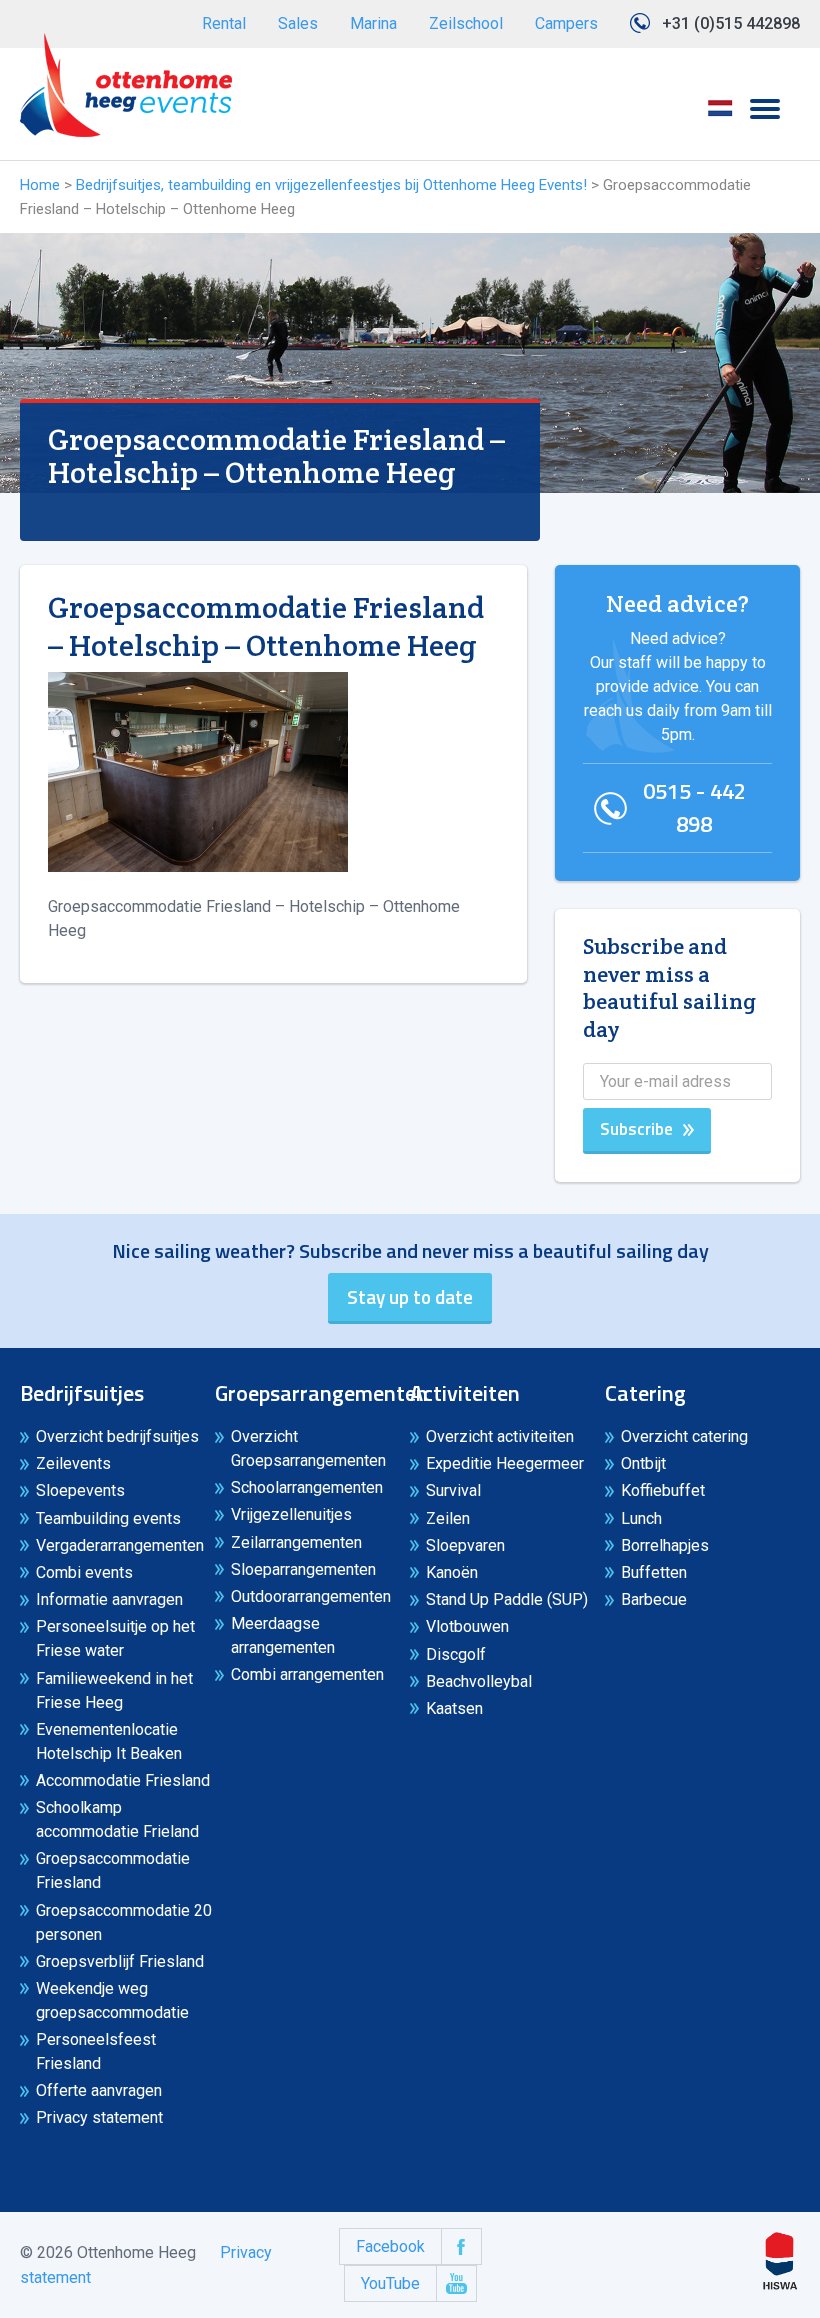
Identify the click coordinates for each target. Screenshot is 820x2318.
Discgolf (456, 1654)
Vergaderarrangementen (120, 1545)
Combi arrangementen (307, 1674)
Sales (298, 23)
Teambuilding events (108, 1518)
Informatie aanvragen (109, 1599)
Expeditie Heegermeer (505, 1463)
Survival (453, 1490)
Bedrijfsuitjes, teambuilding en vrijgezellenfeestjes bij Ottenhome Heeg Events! (331, 185)
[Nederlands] (720, 115)
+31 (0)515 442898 (731, 23)
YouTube (390, 2283)
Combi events (84, 1572)
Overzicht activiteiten (500, 1436)
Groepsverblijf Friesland (120, 1961)
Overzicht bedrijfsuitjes (117, 1436)
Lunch (641, 1518)
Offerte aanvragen (99, 2090)
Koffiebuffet (663, 1490)
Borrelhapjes (665, 1545)
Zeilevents (73, 1463)
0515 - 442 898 (694, 807)
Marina (373, 23)
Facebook (390, 2246)
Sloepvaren (465, 1545)
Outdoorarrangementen (311, 1596)
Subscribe (636, 1129)
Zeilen (448, 1518)
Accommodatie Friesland (123, 1780)
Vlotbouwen (467, 1626)
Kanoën (452, 1572)
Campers (566, 23)
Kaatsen (454, 1708)
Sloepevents (80, 1490)
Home (40, 185)
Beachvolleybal (479, 1681)
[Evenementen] (126, 85)
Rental (224, 23)
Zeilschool (466, 23)
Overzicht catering (684, 1436)
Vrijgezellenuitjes (291, 1514)
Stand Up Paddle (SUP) (507, 1599)
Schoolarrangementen (307, 1487)
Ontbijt (643, 1463)
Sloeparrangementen (303, 1569)
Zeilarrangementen (296, 1542)
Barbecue (654, 1599)
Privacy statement (99, 2117)
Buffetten (654, 1572)
